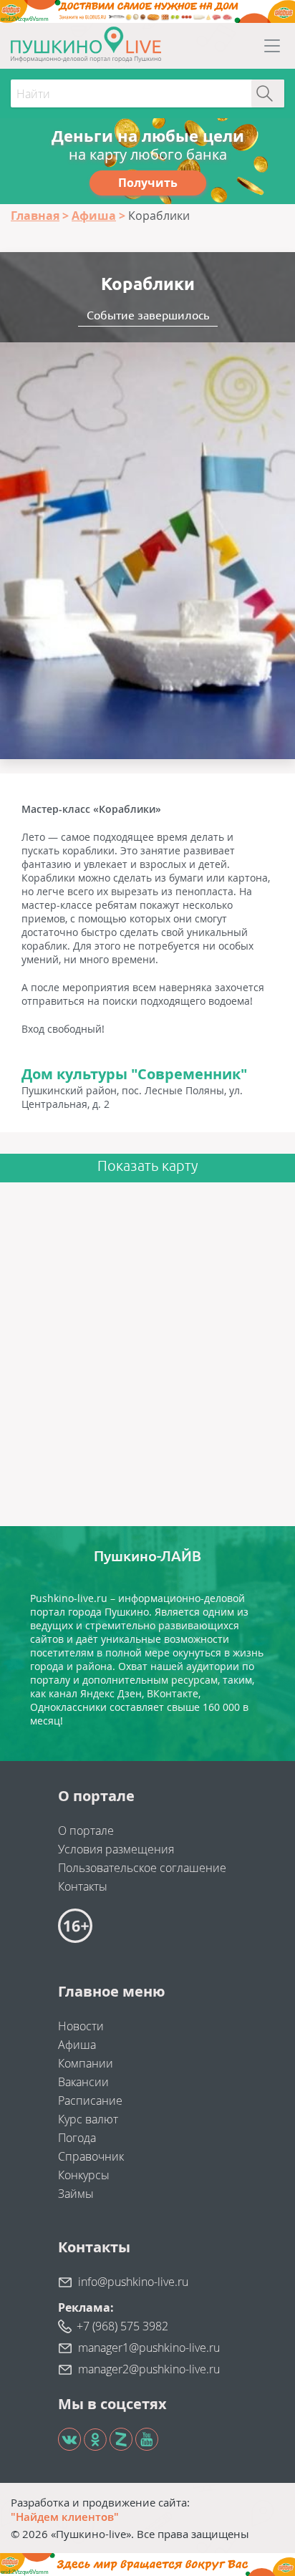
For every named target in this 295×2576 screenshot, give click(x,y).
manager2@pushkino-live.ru (149, 2369)
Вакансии (83, 2082)
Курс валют (88, 2119)
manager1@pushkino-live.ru (149, 2348)
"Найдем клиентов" (65, 2517)
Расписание (90, 2100)
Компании (86, 2063)
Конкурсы (84, 2175)
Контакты (83, 1886)
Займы (76, 2194)
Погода (77, 2138)
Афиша (77, 2045)
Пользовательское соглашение (142, 1868)
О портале (86, 1830)
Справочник (91, 2156)
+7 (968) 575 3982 (122, 2326)
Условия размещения (116, 1849)
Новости (81, 2026)
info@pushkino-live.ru (133, 2282)
